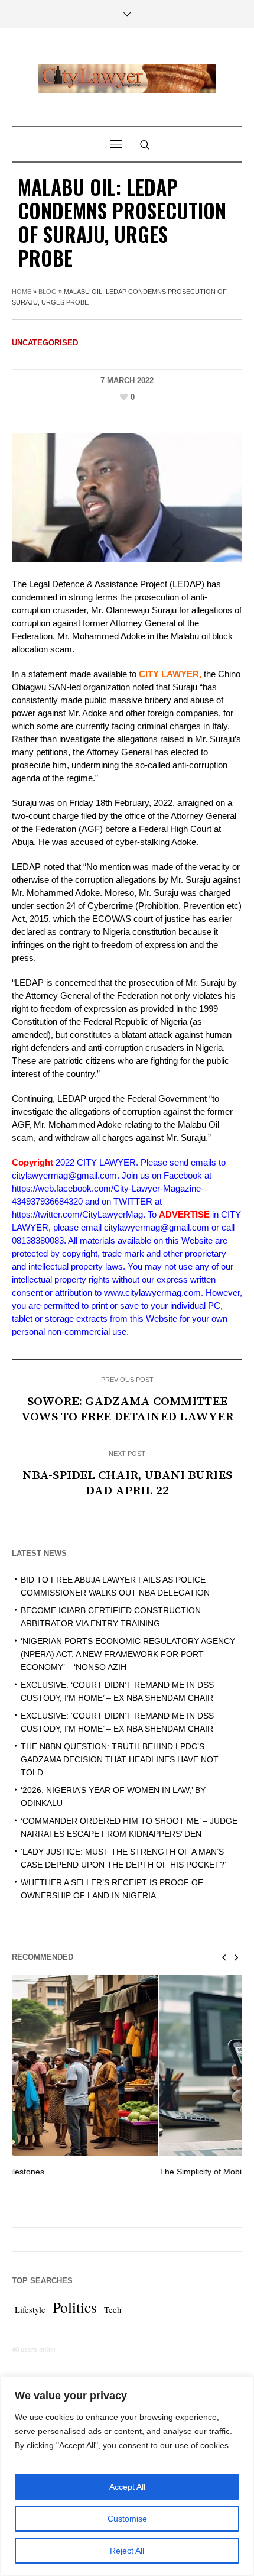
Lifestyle (30, 2310)
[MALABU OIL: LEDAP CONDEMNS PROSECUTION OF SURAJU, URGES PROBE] (127, 497)
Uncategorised (45, 343)
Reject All (127, 2551)
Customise (127, 2519)
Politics (75, 2307)
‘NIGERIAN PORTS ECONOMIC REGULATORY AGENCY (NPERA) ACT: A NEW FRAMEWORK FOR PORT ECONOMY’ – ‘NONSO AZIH (128, 1654)
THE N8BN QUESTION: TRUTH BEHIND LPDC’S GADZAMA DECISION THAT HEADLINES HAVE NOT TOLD (120, 1759)
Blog (48, 292)
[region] (127, 2476)
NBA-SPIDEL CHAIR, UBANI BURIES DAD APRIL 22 (127, 1483)
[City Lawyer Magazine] (127, 79)
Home (22, 292)
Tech (113, 2310)
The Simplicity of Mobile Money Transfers (92, 2172)
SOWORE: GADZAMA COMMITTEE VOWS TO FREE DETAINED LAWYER (127, 1409)
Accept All (127, 2487)
